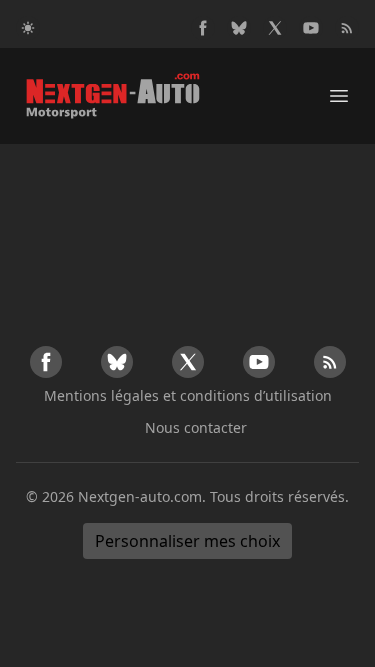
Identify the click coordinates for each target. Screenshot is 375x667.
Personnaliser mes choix (187, 541)
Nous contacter (196, 427)
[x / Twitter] (275, 28)
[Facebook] (203, 28)
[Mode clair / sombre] (28, 28)
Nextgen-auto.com (140, 496)
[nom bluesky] (239, 28)
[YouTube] (311, 28)
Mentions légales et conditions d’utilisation (188, 395)
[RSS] (347, 28)
